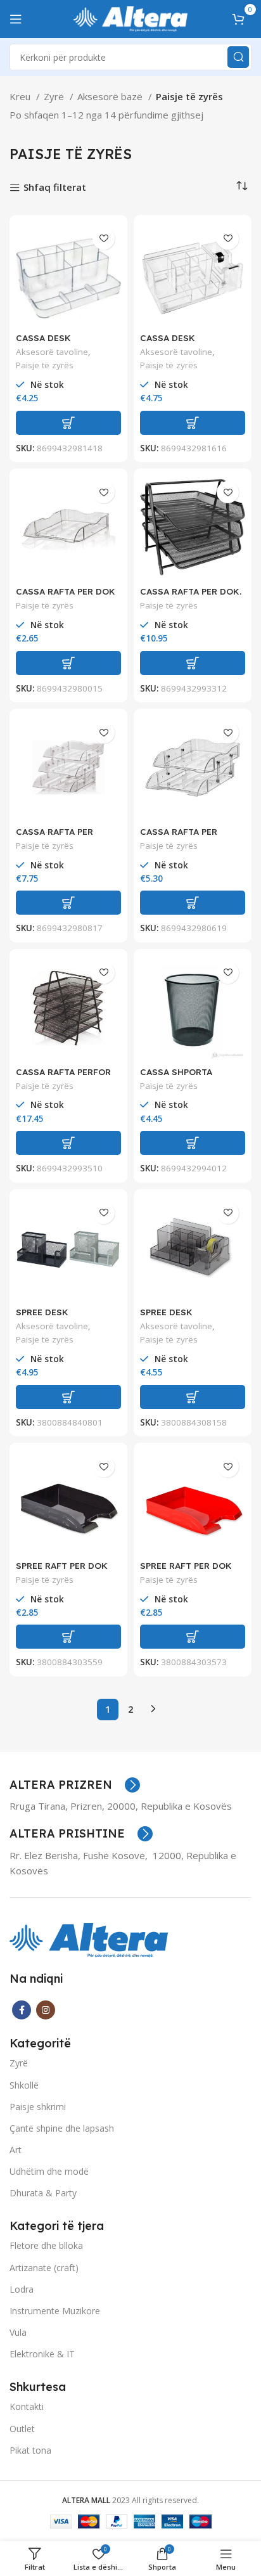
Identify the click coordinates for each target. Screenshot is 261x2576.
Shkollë (24, 2085)
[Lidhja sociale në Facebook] (22, 2010)
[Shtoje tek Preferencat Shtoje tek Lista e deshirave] (104, 239)
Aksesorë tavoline (52, 352)
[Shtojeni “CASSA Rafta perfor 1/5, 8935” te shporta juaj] (68, 1143)
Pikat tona (30, 2450)
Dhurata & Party (43, 2193)
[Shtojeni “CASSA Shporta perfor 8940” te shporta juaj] (193, 1143)
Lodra (22, 2289)
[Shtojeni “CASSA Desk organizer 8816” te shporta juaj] (193, 423)
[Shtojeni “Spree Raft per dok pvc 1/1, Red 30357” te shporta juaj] (193, 1637)
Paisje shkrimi (38, 2107)
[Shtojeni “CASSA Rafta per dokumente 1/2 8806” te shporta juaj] (193, 903)
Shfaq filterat (55, 188)
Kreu (21, 96)
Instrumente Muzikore (55, 2311)
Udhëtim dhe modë (49, 2171)
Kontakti (27, 2406)
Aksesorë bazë (111, 96)
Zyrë (55, 96)
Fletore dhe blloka (46, 2245)
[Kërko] (238, 57)
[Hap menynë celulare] (16, 19)
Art (16, 2150)
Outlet (22, 2429)
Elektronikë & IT (42, 2354)
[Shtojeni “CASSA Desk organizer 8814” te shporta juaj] (68, 423)
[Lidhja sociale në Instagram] (46, 2010)
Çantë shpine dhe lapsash (62, 2128)
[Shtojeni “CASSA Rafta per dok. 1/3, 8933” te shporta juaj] (193, 663)
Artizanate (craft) (44, 2268)
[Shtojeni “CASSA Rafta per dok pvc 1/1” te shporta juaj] (68, 663)
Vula (18, 2332)
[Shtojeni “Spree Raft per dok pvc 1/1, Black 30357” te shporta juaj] (68, 1637)
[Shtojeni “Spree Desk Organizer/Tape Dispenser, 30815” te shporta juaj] (193, 1397)
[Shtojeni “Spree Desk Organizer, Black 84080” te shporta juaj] (68, 1397)
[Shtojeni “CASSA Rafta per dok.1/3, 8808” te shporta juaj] (68, 903)
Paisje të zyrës (45, 365)
